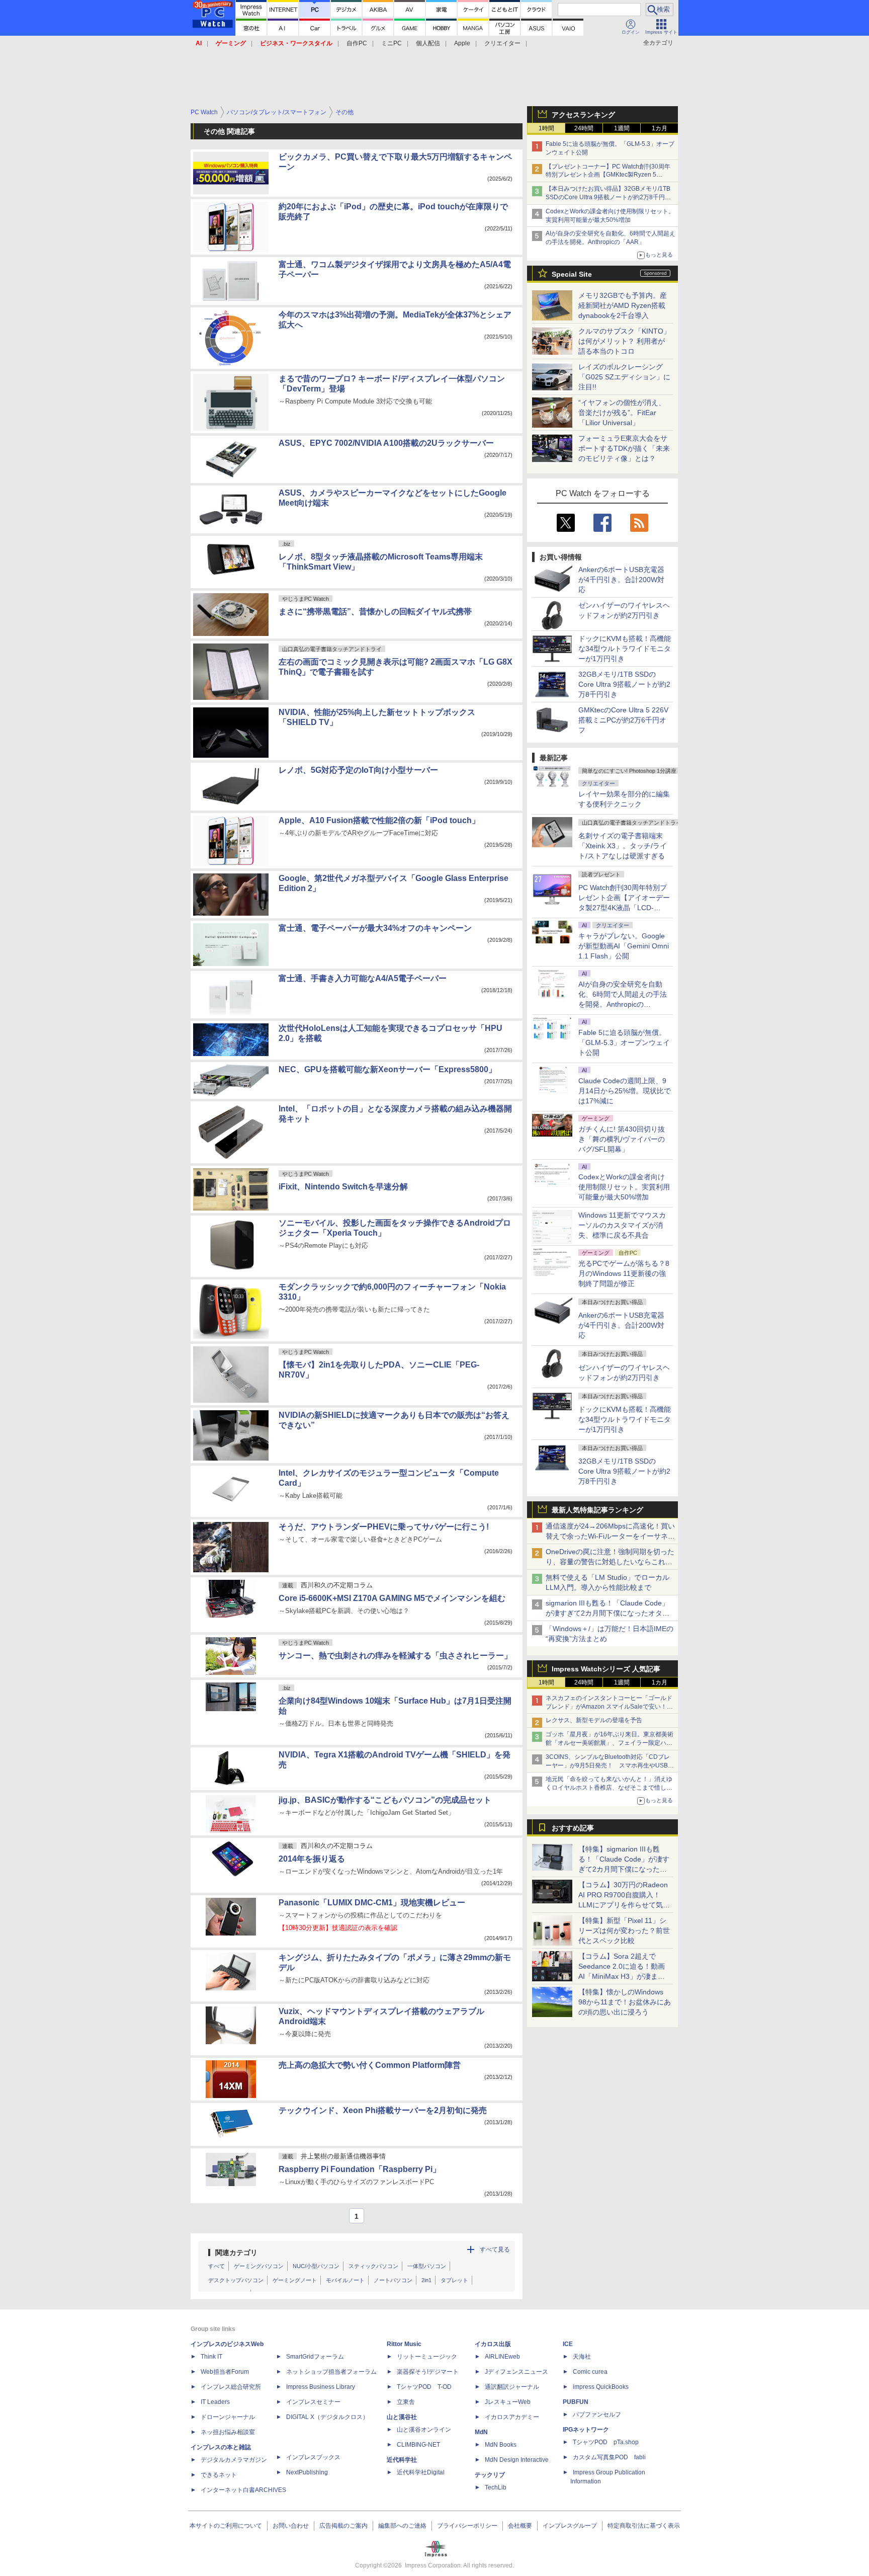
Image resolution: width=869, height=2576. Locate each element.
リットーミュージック (427, 2357)
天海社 (582, 2357)
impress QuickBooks (601, 2387)
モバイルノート (345, 2280)
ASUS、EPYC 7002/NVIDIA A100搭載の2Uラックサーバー (386, 443)
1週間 (622, 128)
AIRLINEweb (502, 2357)
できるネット (219, 2475)
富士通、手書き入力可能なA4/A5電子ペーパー (363, 978)
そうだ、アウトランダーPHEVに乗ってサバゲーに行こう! (384, 1527)
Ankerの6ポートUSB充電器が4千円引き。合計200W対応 (621, 580)
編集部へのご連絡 (402, 2526)
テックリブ (490, 2475)
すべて (216, 2266)
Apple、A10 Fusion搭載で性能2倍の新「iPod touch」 (379, 820)
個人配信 (428, 43)
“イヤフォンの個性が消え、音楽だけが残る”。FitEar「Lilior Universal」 (622, 413)
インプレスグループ (570, 2526)
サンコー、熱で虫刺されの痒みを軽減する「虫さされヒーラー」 (395, 1656)
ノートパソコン (393, 2280)
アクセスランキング (583, 115)
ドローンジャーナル (228, 2417)
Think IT (211, 2357)
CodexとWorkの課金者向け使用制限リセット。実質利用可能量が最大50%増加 (624, 1187)
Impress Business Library (321, 2387)
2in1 (426, 2280)
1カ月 (660, 128)
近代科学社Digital (421, 2472)
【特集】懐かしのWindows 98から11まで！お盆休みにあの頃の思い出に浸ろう (625, 2002)
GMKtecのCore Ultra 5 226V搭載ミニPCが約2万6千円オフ (623, 720)
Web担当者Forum (225, 2372)
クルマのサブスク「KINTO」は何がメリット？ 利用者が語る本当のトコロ (624, 341)
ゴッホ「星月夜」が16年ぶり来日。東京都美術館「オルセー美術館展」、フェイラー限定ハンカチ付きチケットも (610, 1743)
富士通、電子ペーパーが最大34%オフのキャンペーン (375, 928)
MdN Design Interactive (517, 2460)
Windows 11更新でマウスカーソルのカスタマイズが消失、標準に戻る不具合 (622, 1225)
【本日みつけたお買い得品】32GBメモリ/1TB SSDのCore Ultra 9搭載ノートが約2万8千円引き (608, 197)
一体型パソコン (427, 2266)
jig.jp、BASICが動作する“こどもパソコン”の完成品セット (385, 1800)
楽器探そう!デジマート (428, 2372)
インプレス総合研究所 (231, 2387)
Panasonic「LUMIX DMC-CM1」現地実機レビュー (372, 1903)
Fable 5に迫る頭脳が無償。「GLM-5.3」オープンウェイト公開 (624, 1042)
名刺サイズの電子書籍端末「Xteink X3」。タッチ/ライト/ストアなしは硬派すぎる (623, 846)
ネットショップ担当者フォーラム (331, 2372)
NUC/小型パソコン (316, 2266)
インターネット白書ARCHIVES (243, 2490)
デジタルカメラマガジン (234, 2460)
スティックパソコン (373, 2266)
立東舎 (406, 2402)
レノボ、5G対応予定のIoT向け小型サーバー (358, 770)
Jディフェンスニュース (516, 2372)
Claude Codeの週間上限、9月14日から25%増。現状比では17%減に (625, 1091)
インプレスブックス (313, 2457)
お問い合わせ (291, 2526)
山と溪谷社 (402, 2417)
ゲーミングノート (295, 2280)
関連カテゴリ (236, 2252)
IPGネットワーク (586, 2430)
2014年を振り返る (312, 1859)
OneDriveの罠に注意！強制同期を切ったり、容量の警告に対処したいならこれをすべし (610, 1562)
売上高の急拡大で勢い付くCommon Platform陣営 (370, 2065)
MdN (481, 2432)
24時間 (584, 128)
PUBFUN (576, 2402)
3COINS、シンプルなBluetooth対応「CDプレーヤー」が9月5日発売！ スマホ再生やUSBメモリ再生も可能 (610, 1765)
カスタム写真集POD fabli (609, 2457)
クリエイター (502, 43)
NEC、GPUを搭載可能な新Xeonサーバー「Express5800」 (387, 1069)
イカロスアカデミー (512, 2417)
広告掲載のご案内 (343, 2526)
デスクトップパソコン (236, 2280)
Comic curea (590, 2372)
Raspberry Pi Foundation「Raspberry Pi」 (360, 2169)
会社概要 (520, 2526)
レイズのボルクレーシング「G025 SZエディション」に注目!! (624, 377)
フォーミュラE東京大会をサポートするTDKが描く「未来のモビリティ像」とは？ (624, 448)
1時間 (546, 128)
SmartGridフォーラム (315, 2357)
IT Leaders (215, 2402)
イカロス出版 (493, 2344)
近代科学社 (402, 2460)
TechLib (496, 2487)
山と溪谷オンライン (424, 2430)
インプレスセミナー (313, 2402)
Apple (462, 43)
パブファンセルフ (597, 2414)
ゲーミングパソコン (259, 2266)
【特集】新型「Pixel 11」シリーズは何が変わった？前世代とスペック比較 (624, 1930)
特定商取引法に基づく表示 (644, 2526)
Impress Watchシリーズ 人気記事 (606, 1669)
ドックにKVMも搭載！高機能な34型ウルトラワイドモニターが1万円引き (625, 649)
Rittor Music (404, 2344)
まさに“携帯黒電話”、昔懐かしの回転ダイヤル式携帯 (375, 612)
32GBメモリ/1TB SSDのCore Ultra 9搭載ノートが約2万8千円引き (624, 684)
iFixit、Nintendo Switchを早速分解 (343, 1187)
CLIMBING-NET (418, 2445)
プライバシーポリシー (467, 2526)
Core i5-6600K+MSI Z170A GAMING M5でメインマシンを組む (392, 1598)
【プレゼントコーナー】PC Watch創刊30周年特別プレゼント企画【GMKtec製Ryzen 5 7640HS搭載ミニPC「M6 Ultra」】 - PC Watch (610, 175)
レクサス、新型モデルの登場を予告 (594, 1720)
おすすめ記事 (573, 1828)
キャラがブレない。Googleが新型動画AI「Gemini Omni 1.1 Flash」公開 (624, 946)
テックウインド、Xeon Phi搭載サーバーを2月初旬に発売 (383, 2110)
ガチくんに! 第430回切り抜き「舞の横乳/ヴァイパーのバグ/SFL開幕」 (622, 1139)
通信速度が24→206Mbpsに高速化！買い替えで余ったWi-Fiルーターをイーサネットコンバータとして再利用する (610, 1536)
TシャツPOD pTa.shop (606, 2442)
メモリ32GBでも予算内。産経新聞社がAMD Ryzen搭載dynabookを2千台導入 (623, 305)
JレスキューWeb (508, 2402)
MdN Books (501, 2445)
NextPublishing (307, 2472)
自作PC (357, 43)
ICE (568, 2344)
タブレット (454, 2280)
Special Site (572, 274)
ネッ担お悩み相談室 (228, 2432)
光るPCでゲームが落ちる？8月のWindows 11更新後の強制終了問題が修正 (624, 1273)
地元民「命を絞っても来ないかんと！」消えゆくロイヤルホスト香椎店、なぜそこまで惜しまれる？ (609, 1788)
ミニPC (392, 43)
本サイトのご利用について (226, 2526)
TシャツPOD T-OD (424, 2387)
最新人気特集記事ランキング (597, 1510)
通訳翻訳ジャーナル (512, 2387)
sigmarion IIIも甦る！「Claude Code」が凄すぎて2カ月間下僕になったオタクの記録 (607, 1613)
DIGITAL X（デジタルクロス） (327, 2417)
